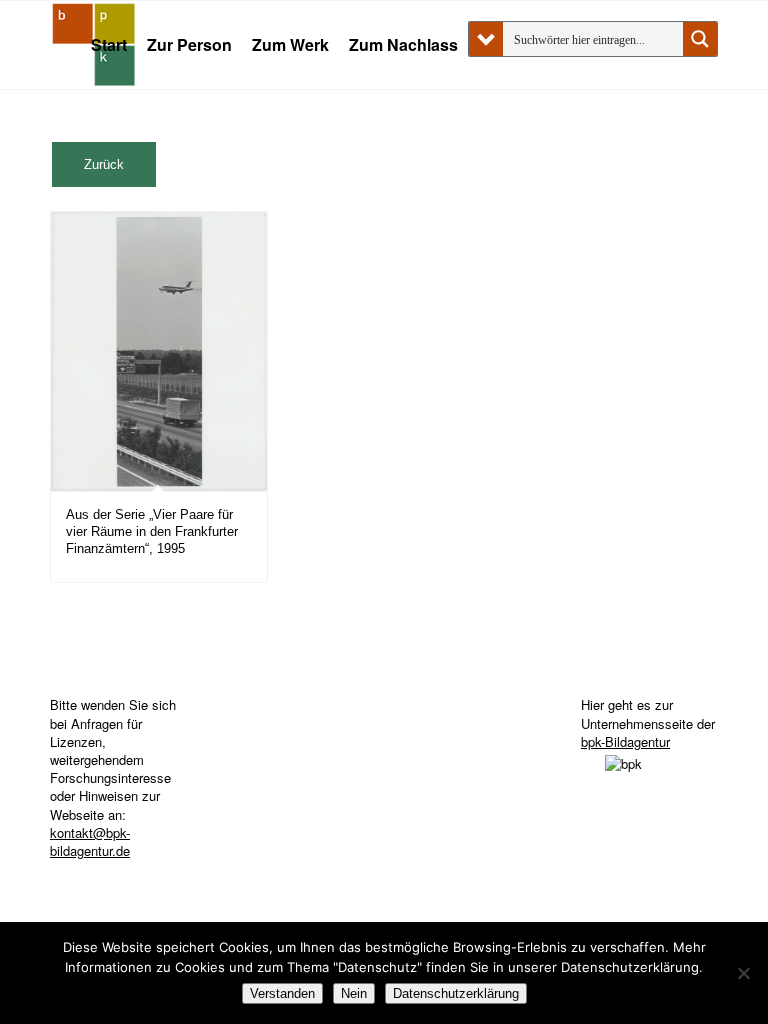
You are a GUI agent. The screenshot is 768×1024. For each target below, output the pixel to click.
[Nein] (743, 973)
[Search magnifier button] (700, 39)
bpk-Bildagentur (625, 741)
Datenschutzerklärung (456, 993)
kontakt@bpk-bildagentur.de (90, 841)
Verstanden (282, 993)
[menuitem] (109, 45)
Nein (354, 993)
